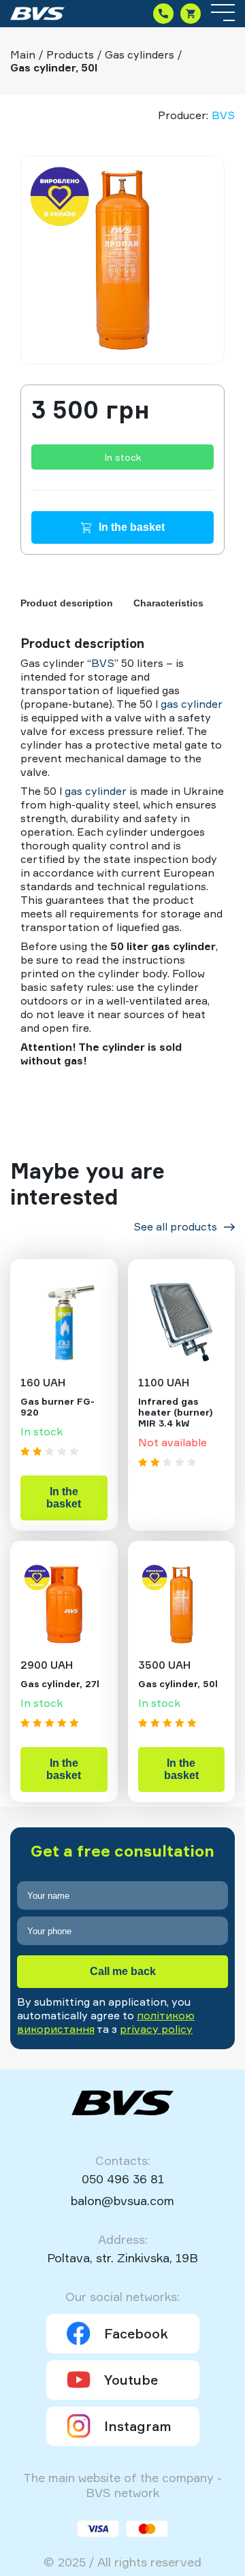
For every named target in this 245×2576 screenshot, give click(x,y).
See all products (175, 1226)
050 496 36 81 (123, 2179)
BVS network (122, 2492)
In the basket (132, 527)
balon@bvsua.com (122, 2200)
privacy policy (156, 2029)
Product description (67, 603)
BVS (223, 115)
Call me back (123, 1971)
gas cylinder (192, 704)
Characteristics (168, 603)
